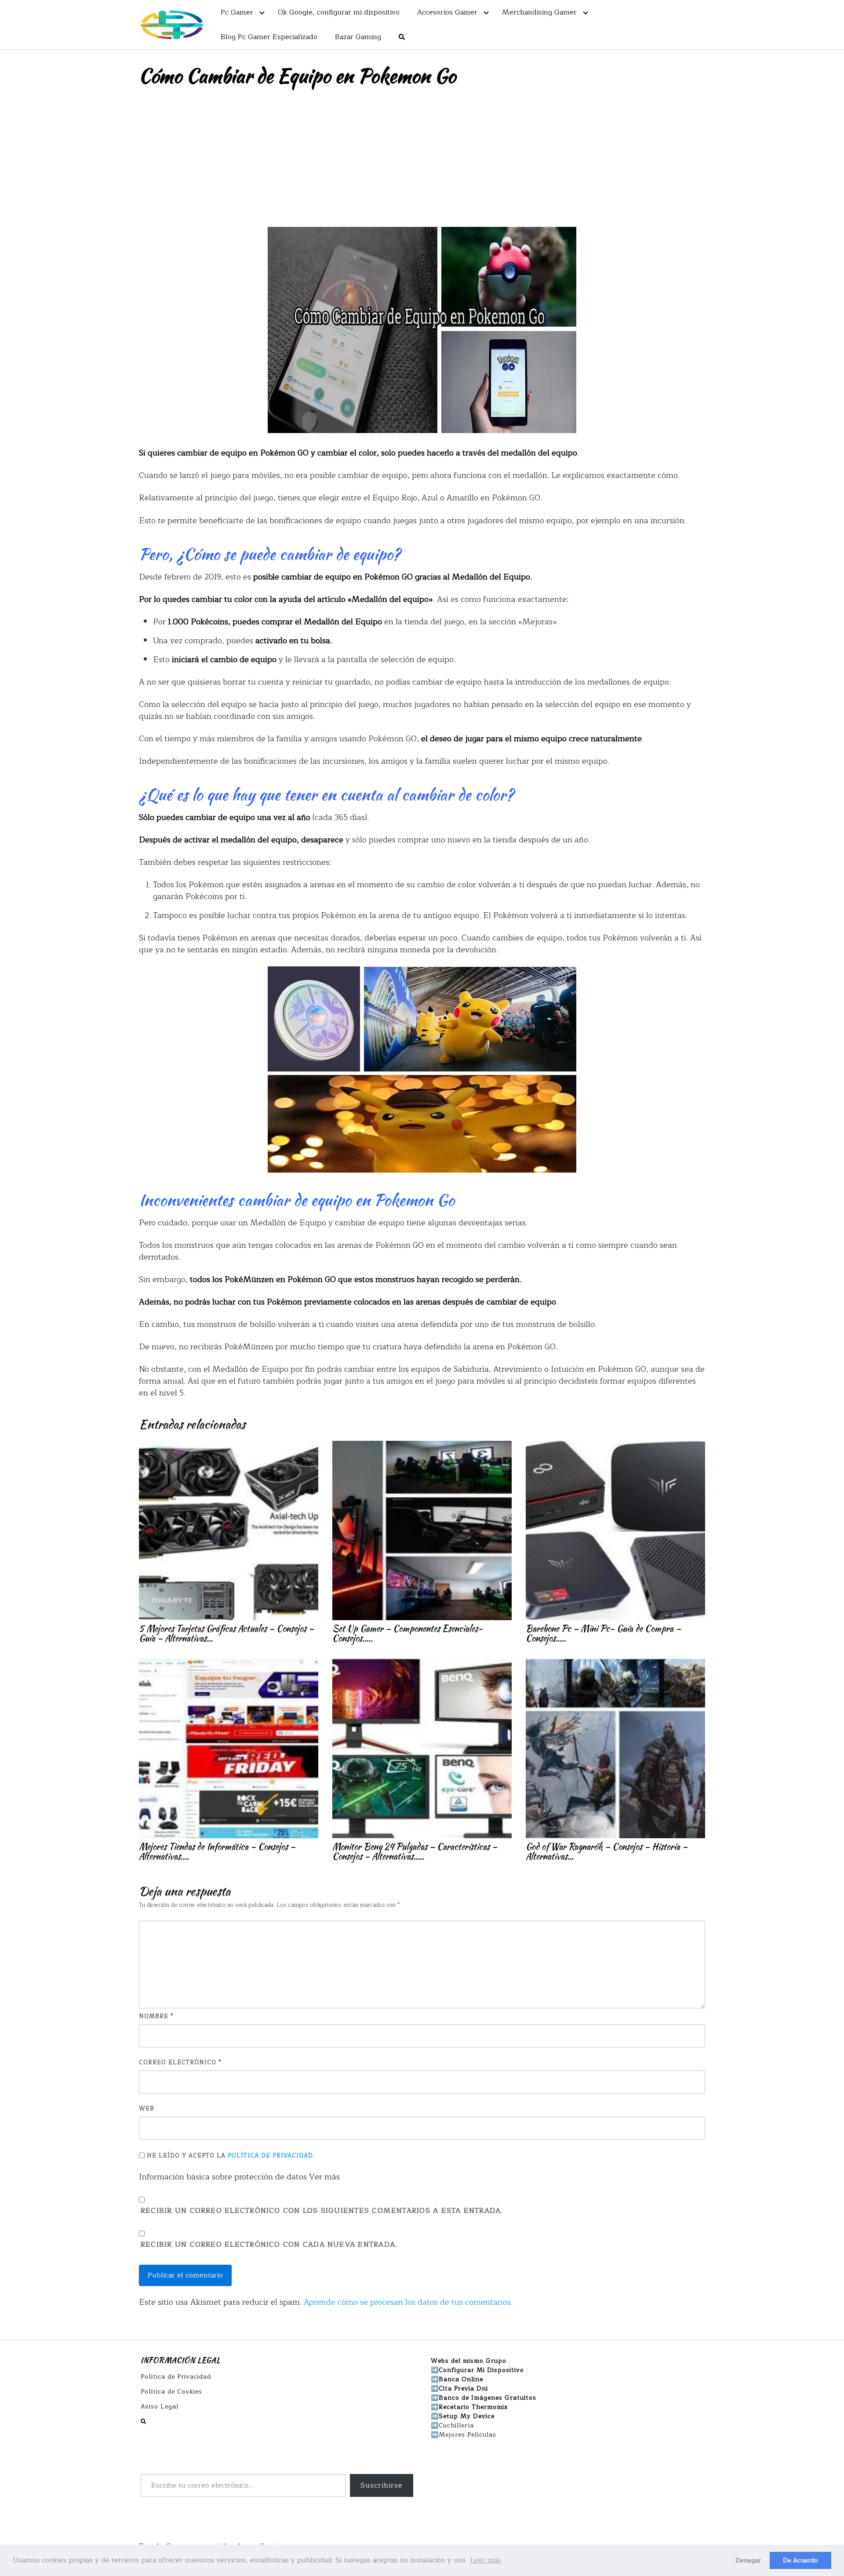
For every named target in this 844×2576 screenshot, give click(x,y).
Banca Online (461, 2379)
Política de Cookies (171, 2392)
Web (147, 2109)
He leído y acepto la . (230, 2156)
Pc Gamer (237, 12)
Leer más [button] (486, 2560)
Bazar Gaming (358, 37)
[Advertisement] (422, 161)
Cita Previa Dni (463, 2388)
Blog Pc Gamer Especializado (269, 37)
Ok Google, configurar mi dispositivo (339, 12)
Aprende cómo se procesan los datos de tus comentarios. (408, 2302)
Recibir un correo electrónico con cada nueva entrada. (269, 2245)
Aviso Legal (160, 2407)
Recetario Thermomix (473, 2407)
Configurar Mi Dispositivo (481, 2370)
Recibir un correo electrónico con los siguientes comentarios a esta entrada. (322, 2211)
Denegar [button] (748, 2560)
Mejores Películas (467, 2435)
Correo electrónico (180, 2063)
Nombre (156, 2017)
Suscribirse (382, 2485)
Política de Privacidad (270, 2156)
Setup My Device (467, 2416)
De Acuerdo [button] (800, 2560)
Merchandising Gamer (539, 12)
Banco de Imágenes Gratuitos (487, 2398)
